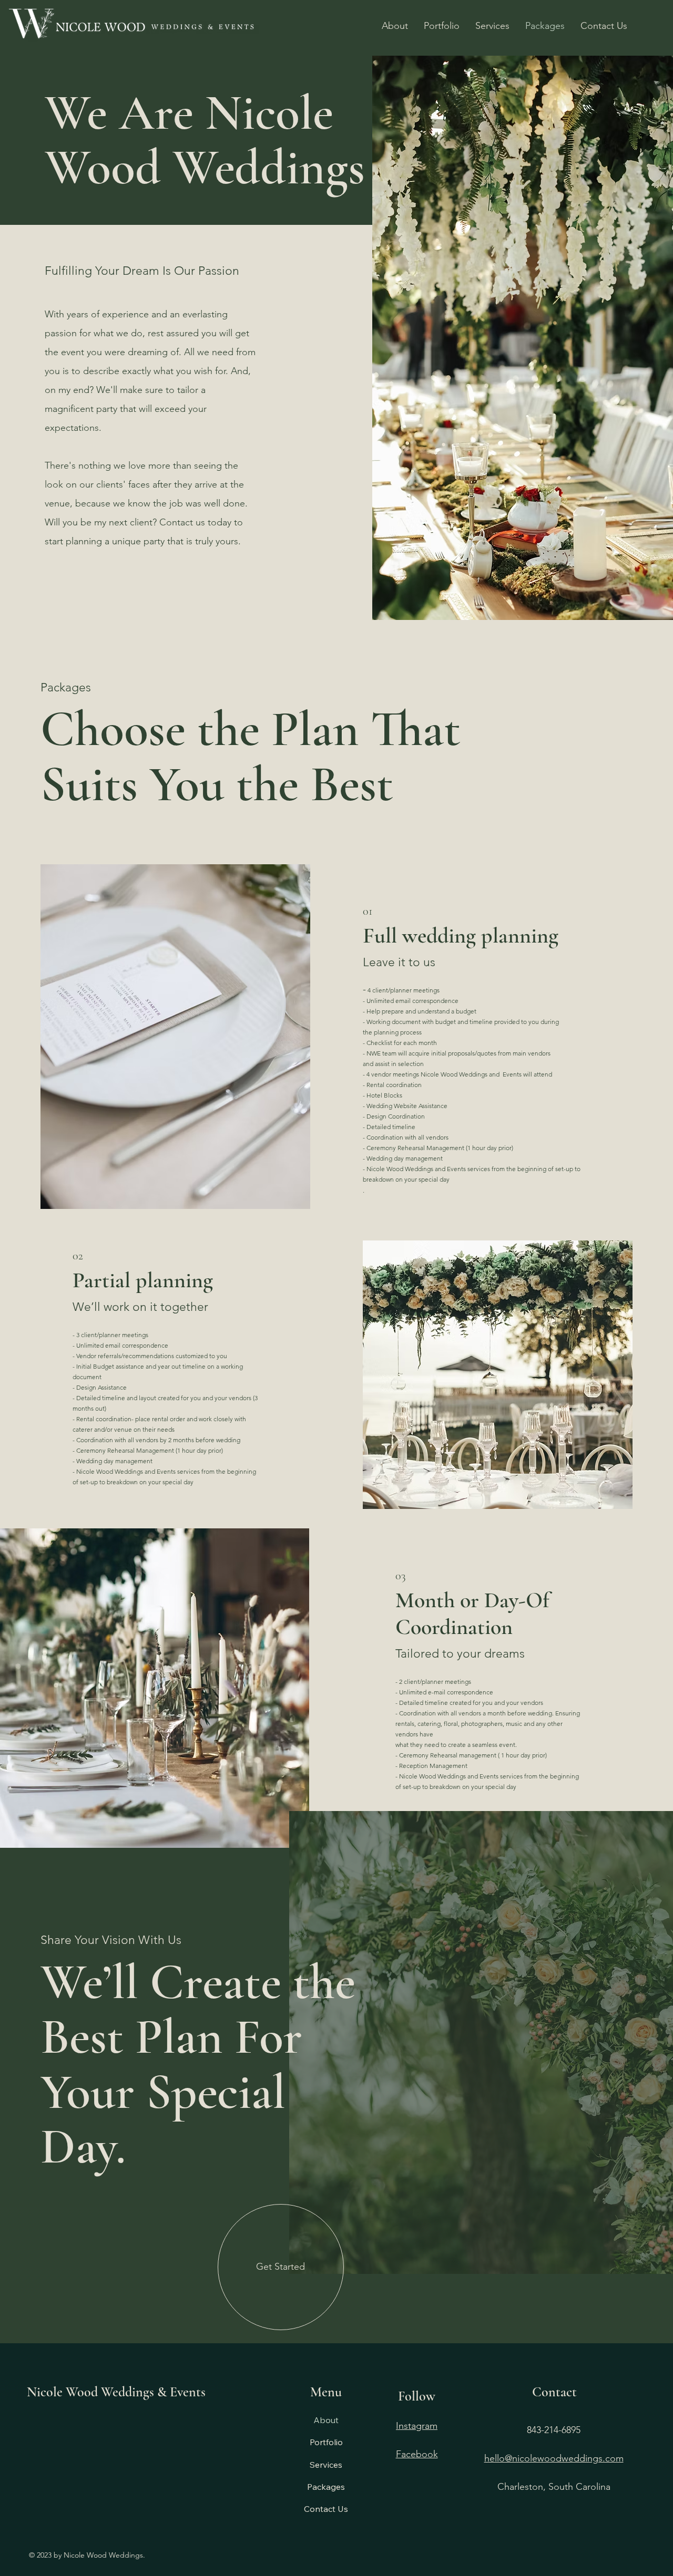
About (326, 2420)
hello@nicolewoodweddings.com (554, 2458)
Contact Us (326, 2509)
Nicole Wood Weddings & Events (116, 2392)
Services (326, 2465)
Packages (326, 2487)
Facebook (417, 2454)
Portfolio (326, 2442)
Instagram (417, 2426)
